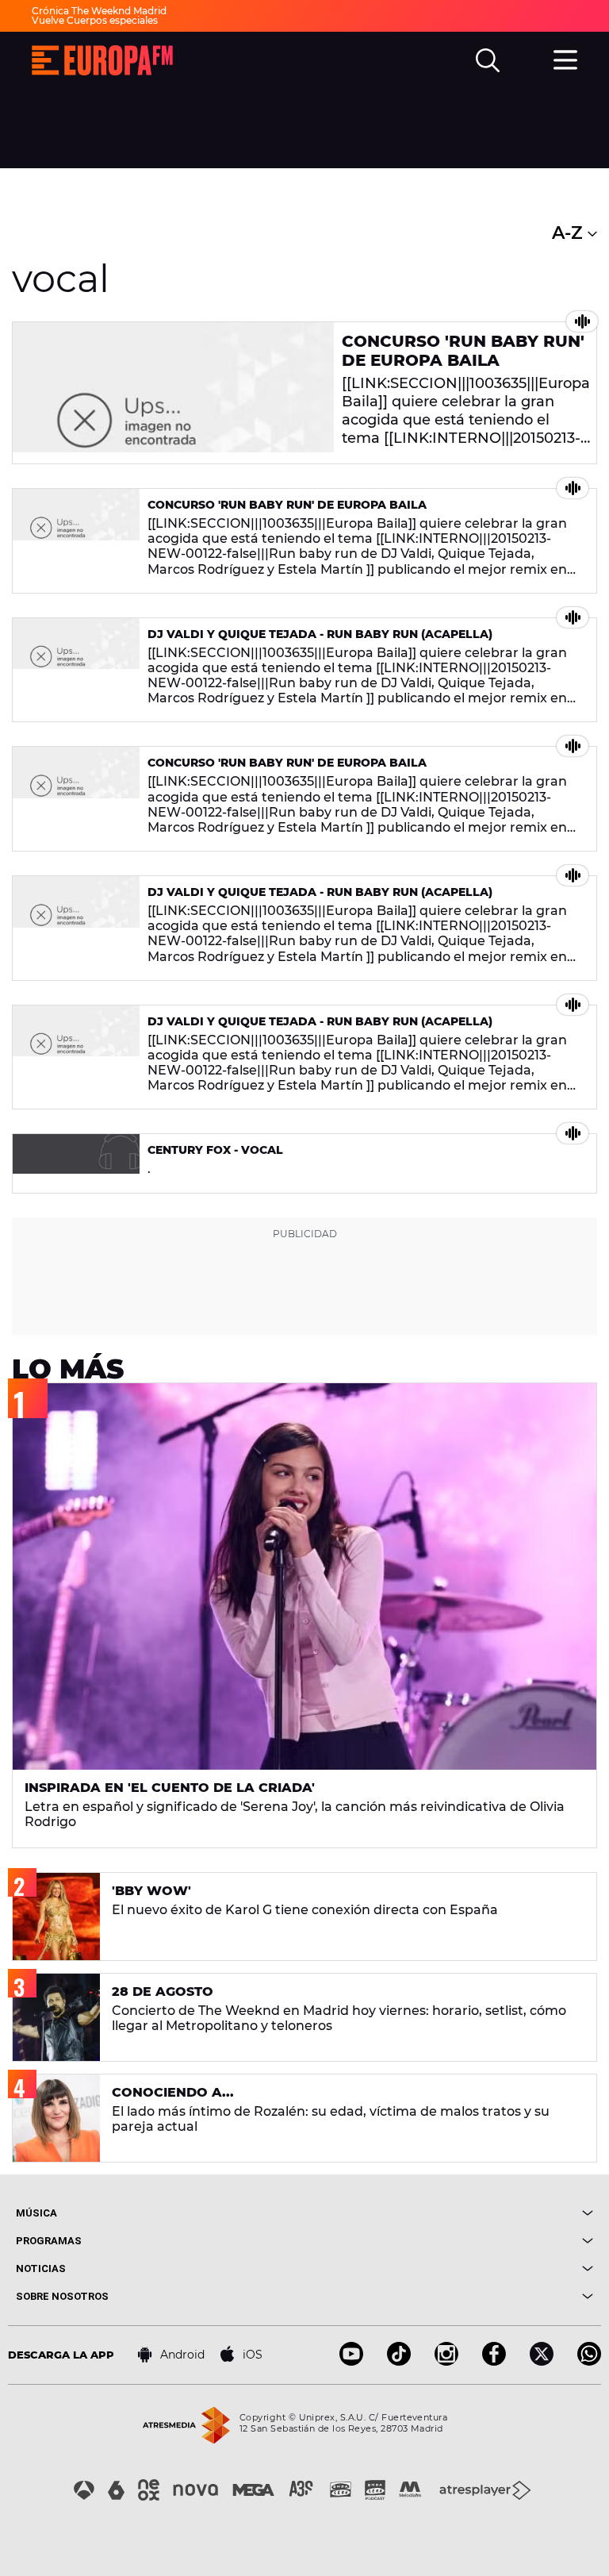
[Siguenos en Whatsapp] (589, 2361)
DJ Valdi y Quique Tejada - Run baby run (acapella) (320, 634)
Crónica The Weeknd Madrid (99, 11)
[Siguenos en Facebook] (494, 2361)
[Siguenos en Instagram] (446, 2361)
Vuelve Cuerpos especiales (95, 20)
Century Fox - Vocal (215, 1150)
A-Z (570, 233)
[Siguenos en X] (542, 2361)
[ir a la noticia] (173, 393)
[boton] (449, 2213)
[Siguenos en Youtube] (351, 2361)
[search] (488, 60)
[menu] (565, 58)
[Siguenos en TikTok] (399, 2361)
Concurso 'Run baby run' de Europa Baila (463, 351)
